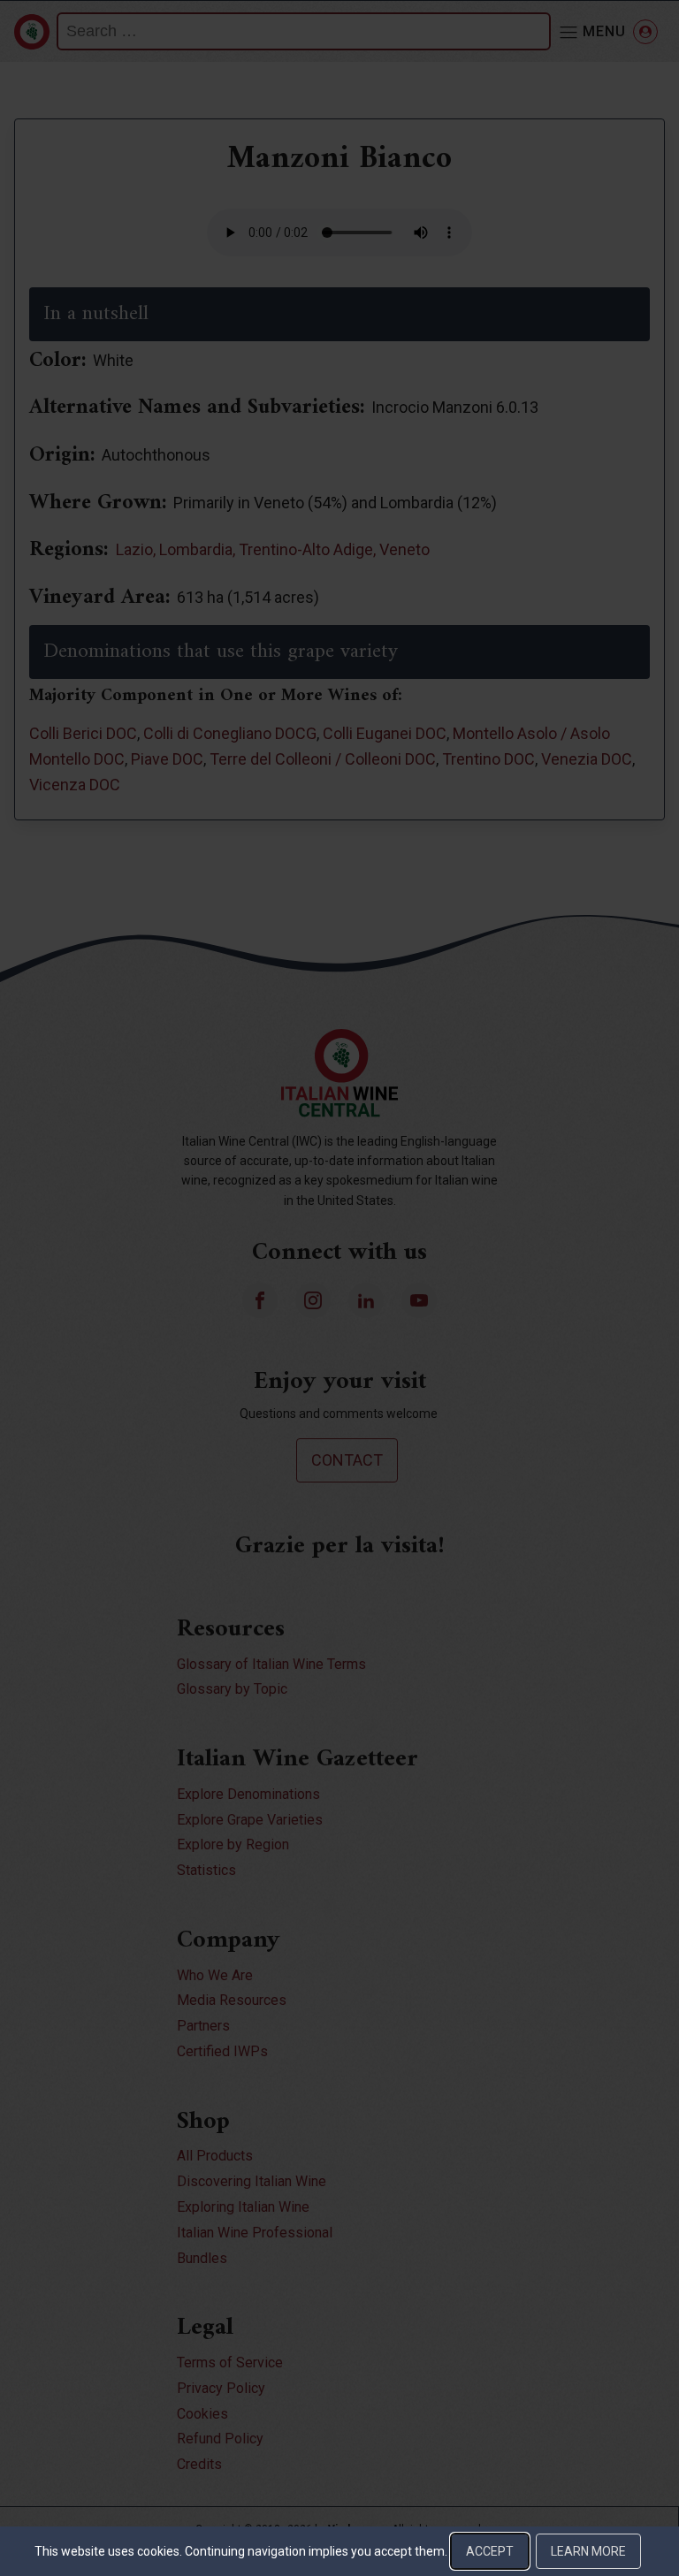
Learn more (588, 2551)
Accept (490, 2551)
